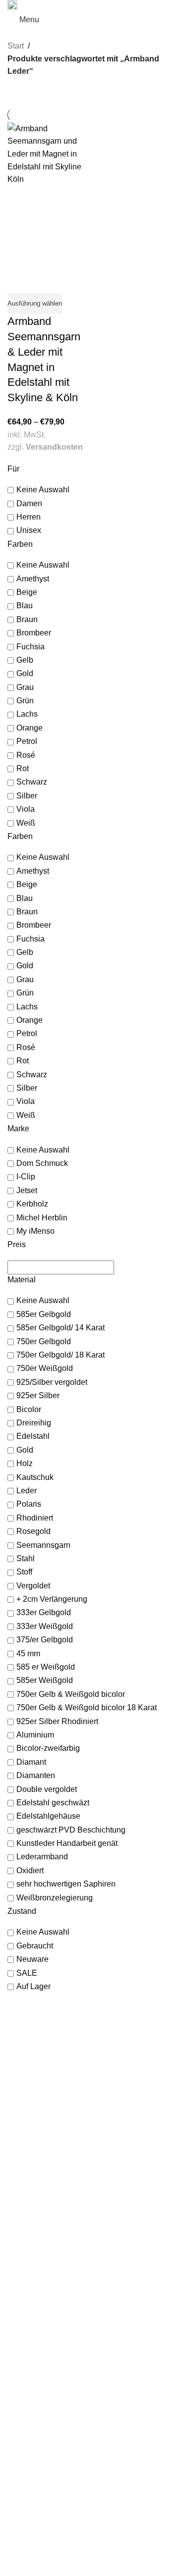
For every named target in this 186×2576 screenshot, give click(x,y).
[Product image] (49, 227)
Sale (14, 2285)
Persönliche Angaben (41, 2471)
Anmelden (23, 2452)
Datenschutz (27, 2540)
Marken (19, 2275)
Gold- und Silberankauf (44, 2354)
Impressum (25, 2530)
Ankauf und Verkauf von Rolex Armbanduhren (79, 2364)
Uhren (17, 2265)
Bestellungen (28, 2462)
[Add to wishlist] (45, 281)
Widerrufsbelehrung (38, 2550)
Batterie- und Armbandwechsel (56, 2383)
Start (16, 46)
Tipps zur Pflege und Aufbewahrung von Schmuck (85, 2403)
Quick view (20, 281)
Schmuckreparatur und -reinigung (60, 2373)
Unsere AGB (27, 2521)
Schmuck (22, 2256)
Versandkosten (54, 447)
